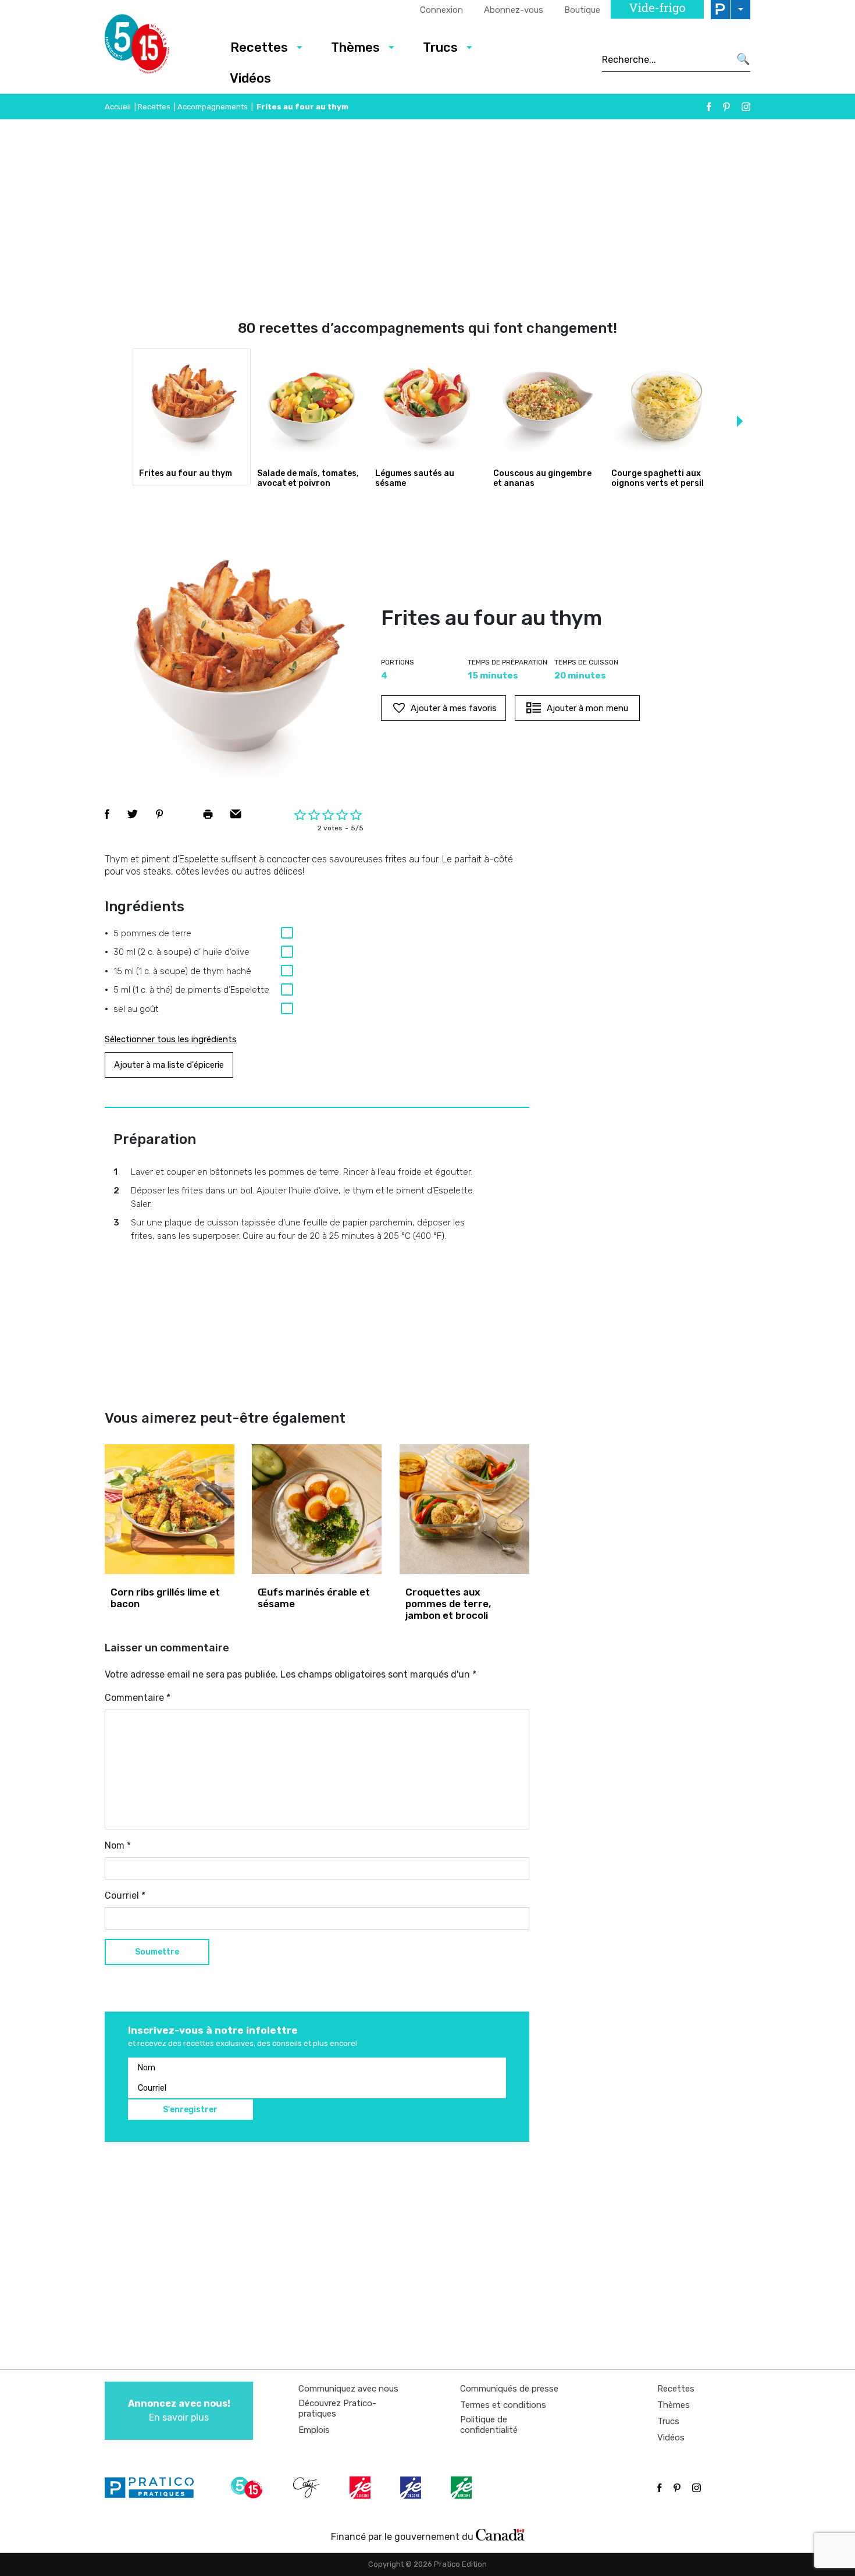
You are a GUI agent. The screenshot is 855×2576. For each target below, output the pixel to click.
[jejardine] (462, 2488)
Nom (118, 1845)
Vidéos (250, 78)
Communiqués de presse (509, 2389)
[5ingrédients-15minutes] (248, 2488)
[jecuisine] (361, 2488)
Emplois (314, 2430)
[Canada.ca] (500, 2534)
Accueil (118, 107)
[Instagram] (746, 107)
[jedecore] (412, 2488)
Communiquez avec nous (348, 2389)
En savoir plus (179, 2410)
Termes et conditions (503, 2405)
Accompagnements (213, 107)
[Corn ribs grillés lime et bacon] (170, 1509)
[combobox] (666, 59)
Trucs (440, 47)
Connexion (441, 10)
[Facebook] (709, 107)
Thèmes (355, 47)
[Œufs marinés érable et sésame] (317, 1509)
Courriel (125, 1895)
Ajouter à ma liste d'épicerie (169, 1065)
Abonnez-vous (514, 10)
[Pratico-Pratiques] (154, 2488)
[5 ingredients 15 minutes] (156, 47)
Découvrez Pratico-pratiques (337, 2408)
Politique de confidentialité (489, 2425)
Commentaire (138, 1698)
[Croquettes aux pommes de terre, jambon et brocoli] (464, 1509)
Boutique (582, 10)
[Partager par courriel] (236, 814)
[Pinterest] (726, 107)
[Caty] (308, 2488)
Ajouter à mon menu (587, 708)
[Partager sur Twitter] (133, 814)
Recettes (259, 47)
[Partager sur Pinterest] (159, 814)
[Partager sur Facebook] (107, 814)
